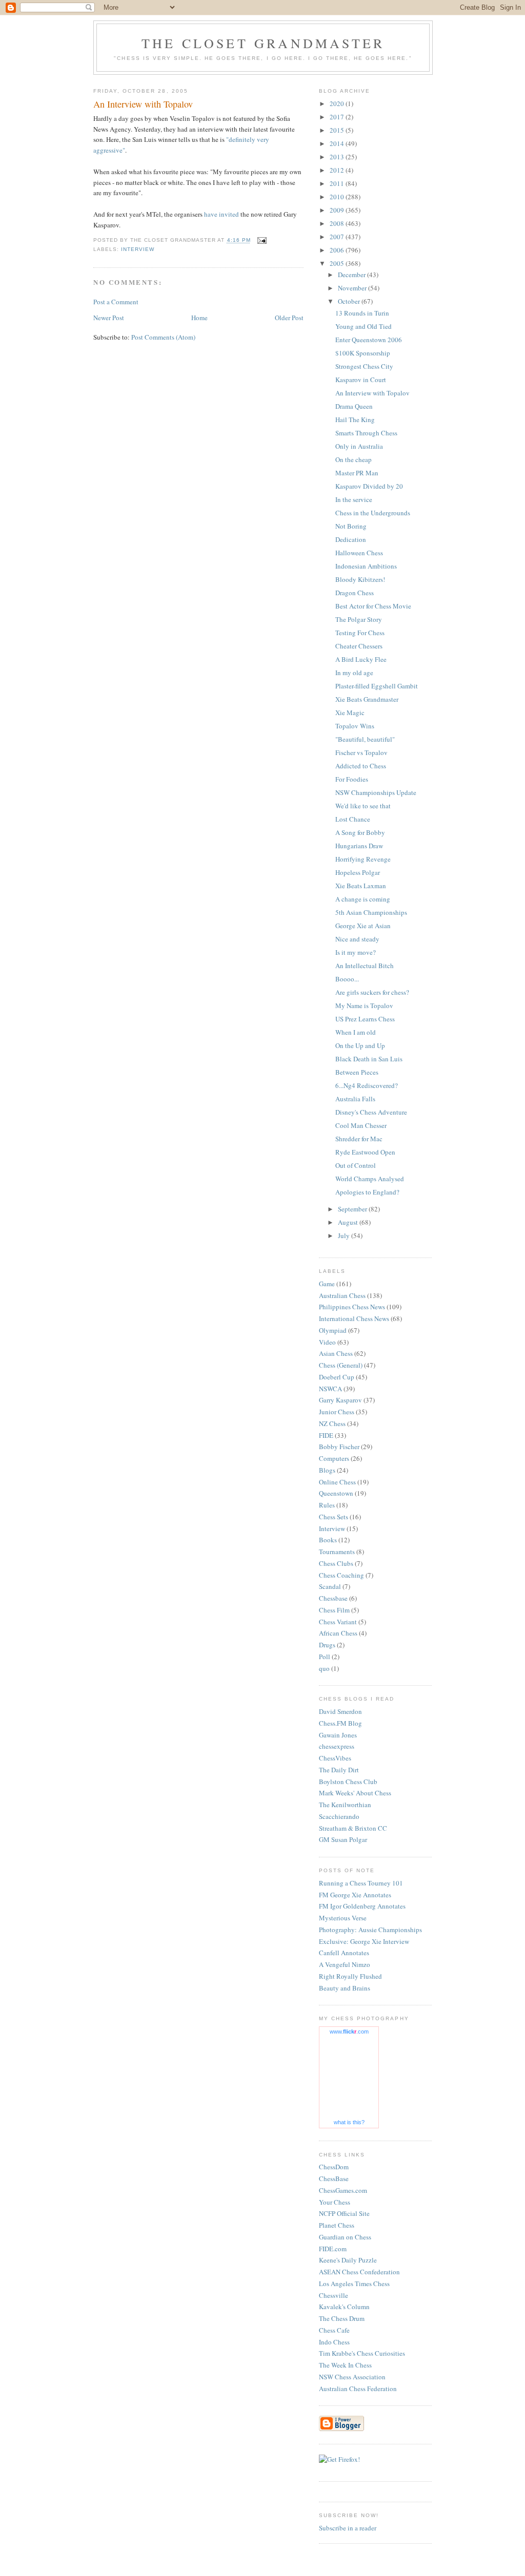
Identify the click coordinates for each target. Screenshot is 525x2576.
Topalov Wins (355, 726)
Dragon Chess (355, 593)
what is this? (349, 2122)
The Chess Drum (342, 2318)
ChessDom (334, 2167)
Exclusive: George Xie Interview (364, 1941)
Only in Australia (359, 446)
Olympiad (333, 1330)
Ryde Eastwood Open (365, 1152)
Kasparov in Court (361, 380)
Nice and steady (357, 939)
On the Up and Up (360, 1045)
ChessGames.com (343, 2190)
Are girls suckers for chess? (372, 992)
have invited (221, 214)
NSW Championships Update (376, 792)
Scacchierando (339, 1816)
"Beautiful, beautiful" (365, 739)
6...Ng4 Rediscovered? (367, 1085)
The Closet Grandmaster (263, 43)
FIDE (326, 1435)
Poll (325, 1657)
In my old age (354, 673)
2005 (338, 263)
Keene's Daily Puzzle (348, 2260)
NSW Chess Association (352, 2377)
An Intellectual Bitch (365, 966)
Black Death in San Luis (369, 1059)
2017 (338, 117)
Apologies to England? (367, 1192)
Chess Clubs (336, 1563)
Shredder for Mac (359, 1139)
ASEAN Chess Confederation (359, 2272)
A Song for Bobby (360, 832)
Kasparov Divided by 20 (369, 486)
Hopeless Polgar (358, 872)
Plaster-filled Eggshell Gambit (377, 686)
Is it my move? (356, 952)
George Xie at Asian (363, 926)
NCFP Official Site (344, 2213)
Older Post (289, 318)
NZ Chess (332, 1423)
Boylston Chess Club (348, 1782)
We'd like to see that (363, 806)
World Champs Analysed (370, 1179)
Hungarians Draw (359, 846)
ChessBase (334, 2179)
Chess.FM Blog (340, 1723)
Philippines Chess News (352, 1307)
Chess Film (334, 1610)
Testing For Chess (360, 633)
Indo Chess (334, 2342)
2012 (338, 170)
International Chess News (354, 1318)
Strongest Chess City (364, 366)
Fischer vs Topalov (361, 752)
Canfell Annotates (344, 1953)
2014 (338, 143)
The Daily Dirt (339, 1770)
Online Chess (337, 1482)
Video (327, 1342)
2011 (338, 183)
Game (327, 1284)
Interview (138, 249)
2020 (338, 103)
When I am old (356, 1032)
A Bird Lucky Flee (361, 659)
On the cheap (354, 459)
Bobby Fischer (339, 1447)
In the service (354, 499)
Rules (327, 1505)
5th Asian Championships (371, 912)
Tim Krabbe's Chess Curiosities (362, 2353)
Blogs (327, 1470)
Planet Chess (337, 2225)
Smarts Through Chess (366, 433)
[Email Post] (262, 240)
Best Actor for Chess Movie (373, 606)
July (345, 1235)
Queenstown (336, 1493)
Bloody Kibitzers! (360, 579)
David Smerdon (340, 1711)
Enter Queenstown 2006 (369, 340)
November (353, 288)
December (352, 275)
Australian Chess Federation (358, 2389)
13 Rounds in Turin (362, 313)
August (349, 1222)
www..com (349, 2032)
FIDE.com (333, 2249)
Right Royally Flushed (350, 1976)
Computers (334, 1458)
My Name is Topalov (364, 1006)
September (353, 1209)
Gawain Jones (338, 1735)
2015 (338, 130)
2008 (338, 223)
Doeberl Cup (337, 1377)
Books (328, 1540)
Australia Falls (355, 1099)
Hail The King (355, 420)
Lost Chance (353, 819)
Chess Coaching (341, 1575)
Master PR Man (357, 473)
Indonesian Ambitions (366, 566)
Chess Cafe (334, 2330)
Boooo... (347, 979)
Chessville (334, 2295)
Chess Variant (338, 1622)
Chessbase (333, 1598)
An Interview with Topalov (372, 393)
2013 (338, 157)
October (350, 301)
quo (324, 1668)
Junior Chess (337, 1412)
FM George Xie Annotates (355, 1895)
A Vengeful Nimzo (345, 1964)
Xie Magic (350, 713)
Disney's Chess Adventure (371, 1112)
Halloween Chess (359, 553)
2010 (338, 197)
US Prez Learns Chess (365, 1019)
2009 (338, 210)
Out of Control (356, 1165)
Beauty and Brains (345, 1988)
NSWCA (330, 1389)
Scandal (330, 1586)
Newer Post (109, 318)
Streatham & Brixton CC (353, 1828)
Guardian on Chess (345, 2237)
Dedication (351, 539)
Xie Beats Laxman (361, 886)
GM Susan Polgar (343, 1839)
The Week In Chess (345, 2365)
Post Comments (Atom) (163, 337)
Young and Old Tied (364, 326)
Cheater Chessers (359, 646)
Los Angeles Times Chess (354, 2284)
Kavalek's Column (344, 2307)
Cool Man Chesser (361, 1125)
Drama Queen (354, 406)
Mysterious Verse (343, 1918)
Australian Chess (342, 1295)
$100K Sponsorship (363, 353)
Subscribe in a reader (348, 2528)
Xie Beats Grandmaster (367, 699)
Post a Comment (116, 302)
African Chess (338, 1633)
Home (199, 318)
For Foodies (352, 779)
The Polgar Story (359, 619)
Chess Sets (334, 1517)
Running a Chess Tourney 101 (361, 1883)
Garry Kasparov (340, 1400)
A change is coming (363, 899)
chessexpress (337, 1746)
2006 (338, 250)
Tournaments (337, 1552)
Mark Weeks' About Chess (355, 1793)
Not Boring (351, 526)
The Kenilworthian (345, 1805)
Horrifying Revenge (363, 859)
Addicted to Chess (361, 766)
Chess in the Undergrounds (373, 513)
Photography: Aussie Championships (370, 1930)
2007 (338, 237)
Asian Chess (336, 1353)
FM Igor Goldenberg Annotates (362, 1906)
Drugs (327, 1645)
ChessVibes (335, 1758)
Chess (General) (341, 1365)
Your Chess (335, 2202)
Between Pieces (357, 1072)
